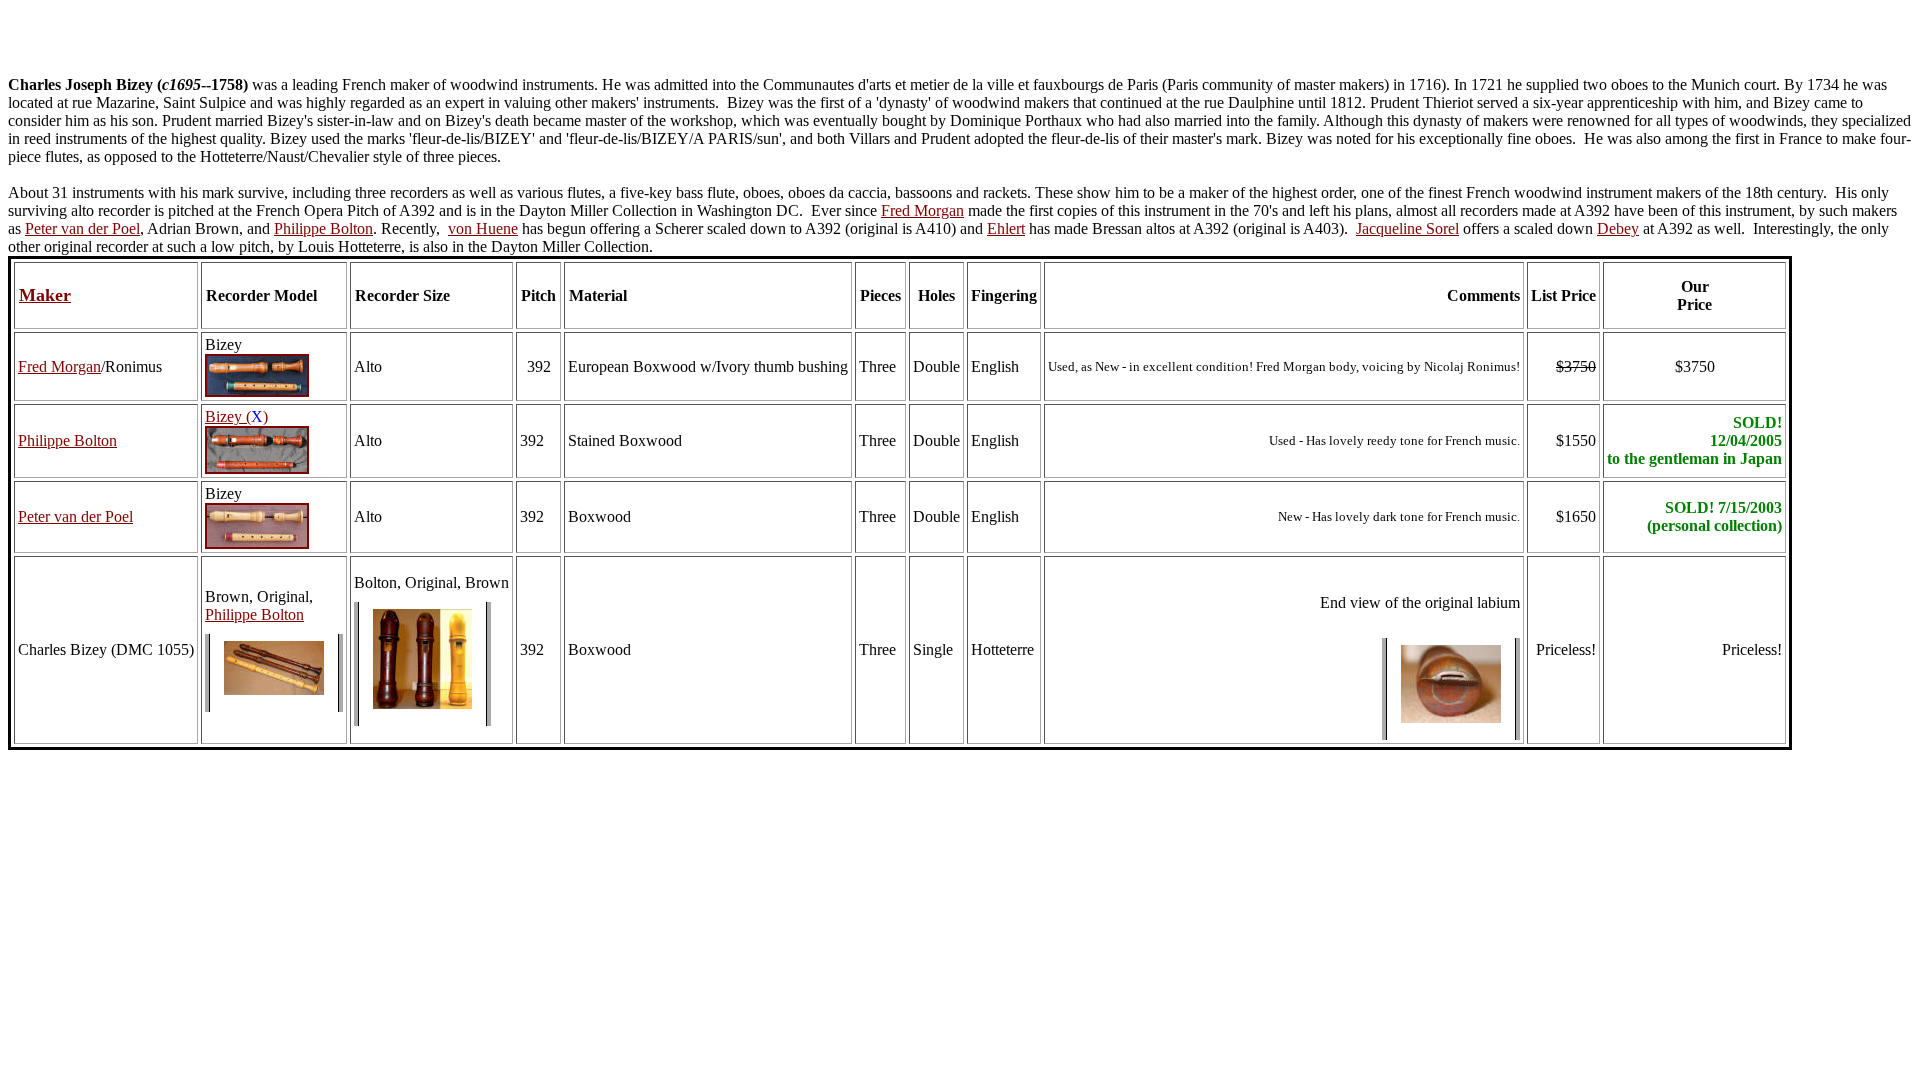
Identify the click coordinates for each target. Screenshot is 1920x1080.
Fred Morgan (922, 210)
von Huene (483, 228)
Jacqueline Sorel (1407, 228)
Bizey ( (228, 416)
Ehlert (1006, 228)
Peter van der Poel (82, 228)
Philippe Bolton (323, 228)
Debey (1618, 228)
